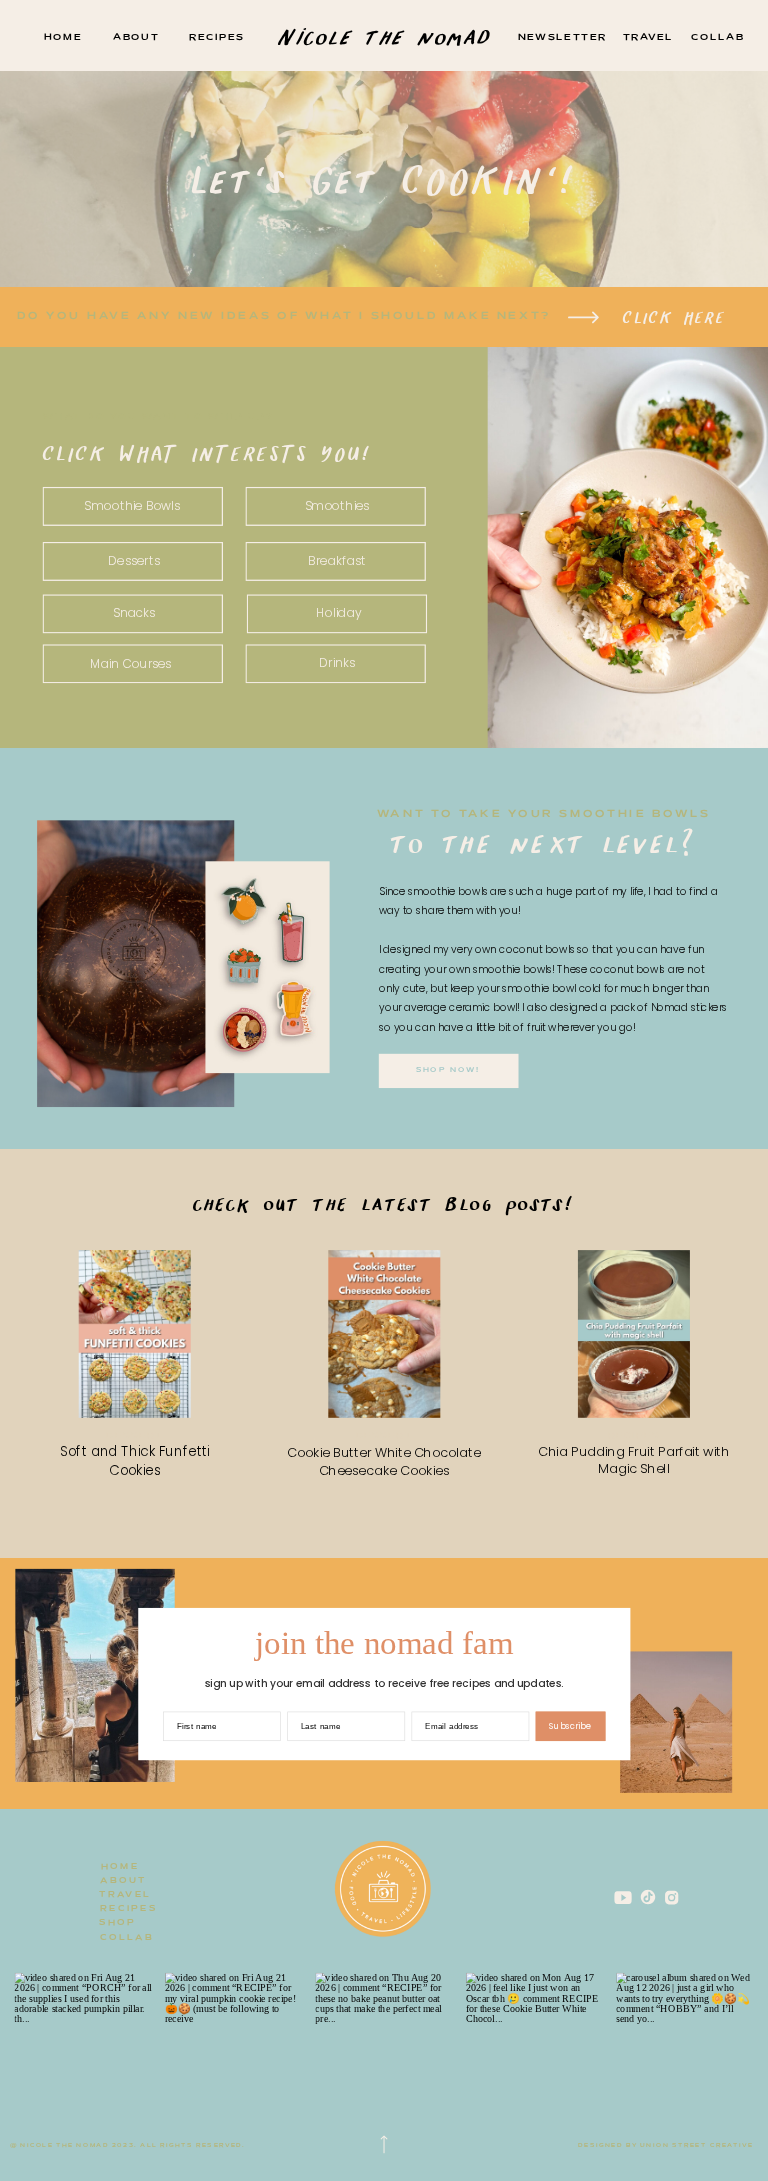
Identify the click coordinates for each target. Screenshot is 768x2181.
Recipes (634, 1437)
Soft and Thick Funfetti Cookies (134, 1461)
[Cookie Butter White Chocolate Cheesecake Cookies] (384, 1335)
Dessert (134, 1437)
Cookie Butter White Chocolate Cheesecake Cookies (384, 1462)
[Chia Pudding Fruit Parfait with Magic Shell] (634, 1335)
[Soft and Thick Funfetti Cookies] (135, 1335)
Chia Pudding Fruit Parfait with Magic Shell (633, 1461)
